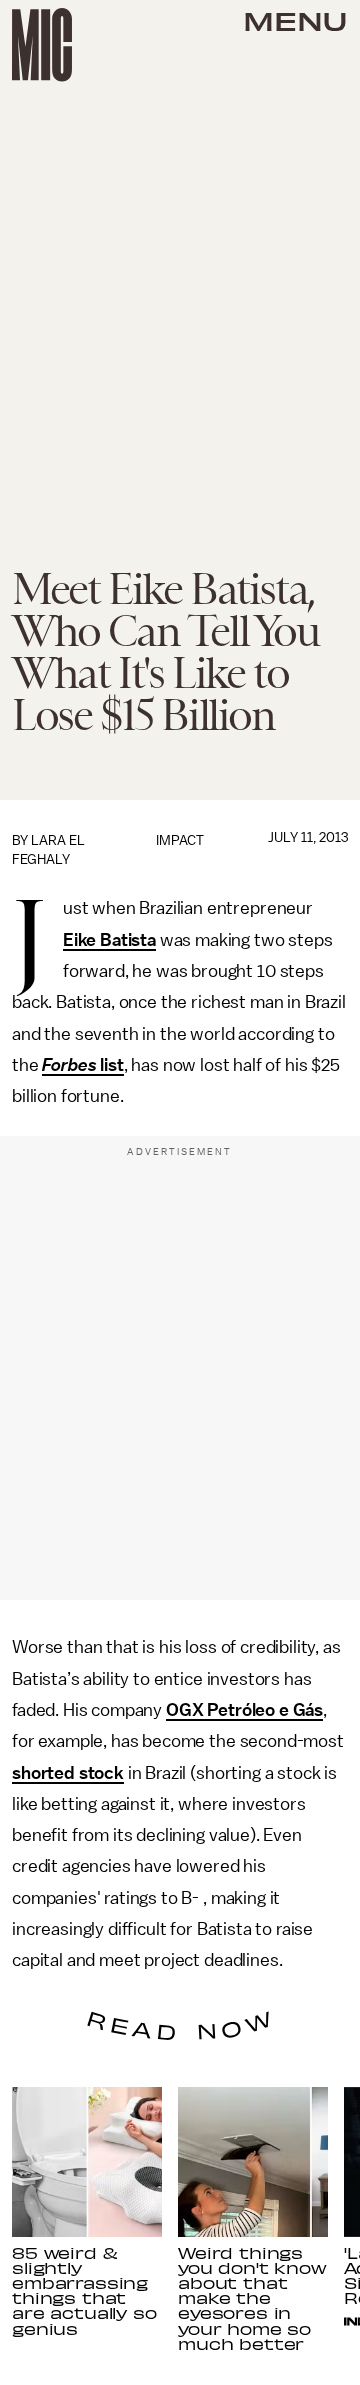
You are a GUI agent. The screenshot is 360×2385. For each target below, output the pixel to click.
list (109, 1065)
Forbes (69, 1065)
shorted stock (68, 1773)
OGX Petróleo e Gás (244, 1710)
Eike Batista (109, 940)
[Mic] (42, 45)
